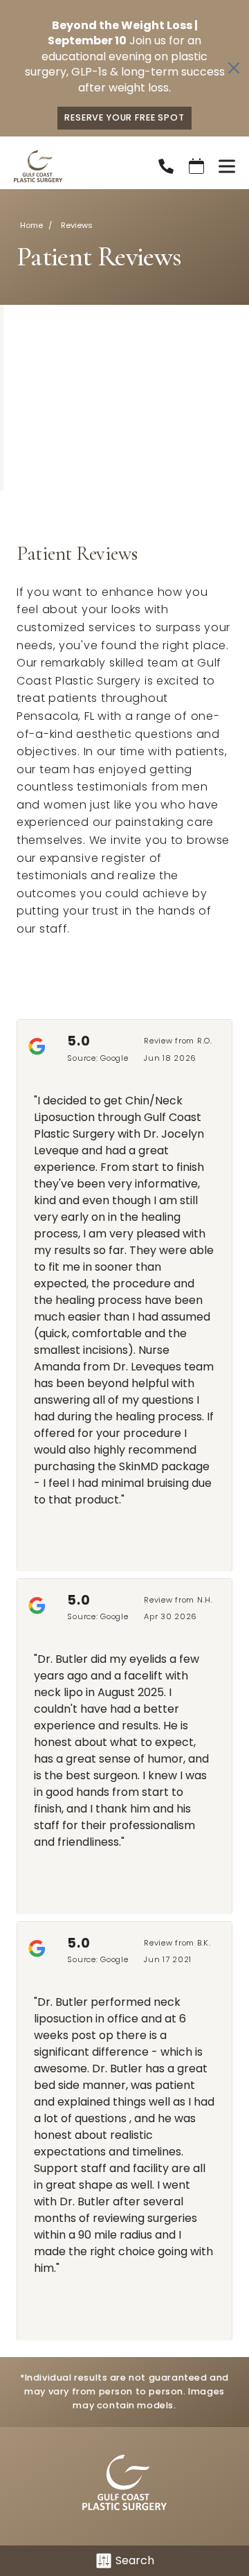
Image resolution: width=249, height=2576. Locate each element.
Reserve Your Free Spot (124, 117)
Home (31, 225)
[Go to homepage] (68, 166)
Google (114, 1058)
